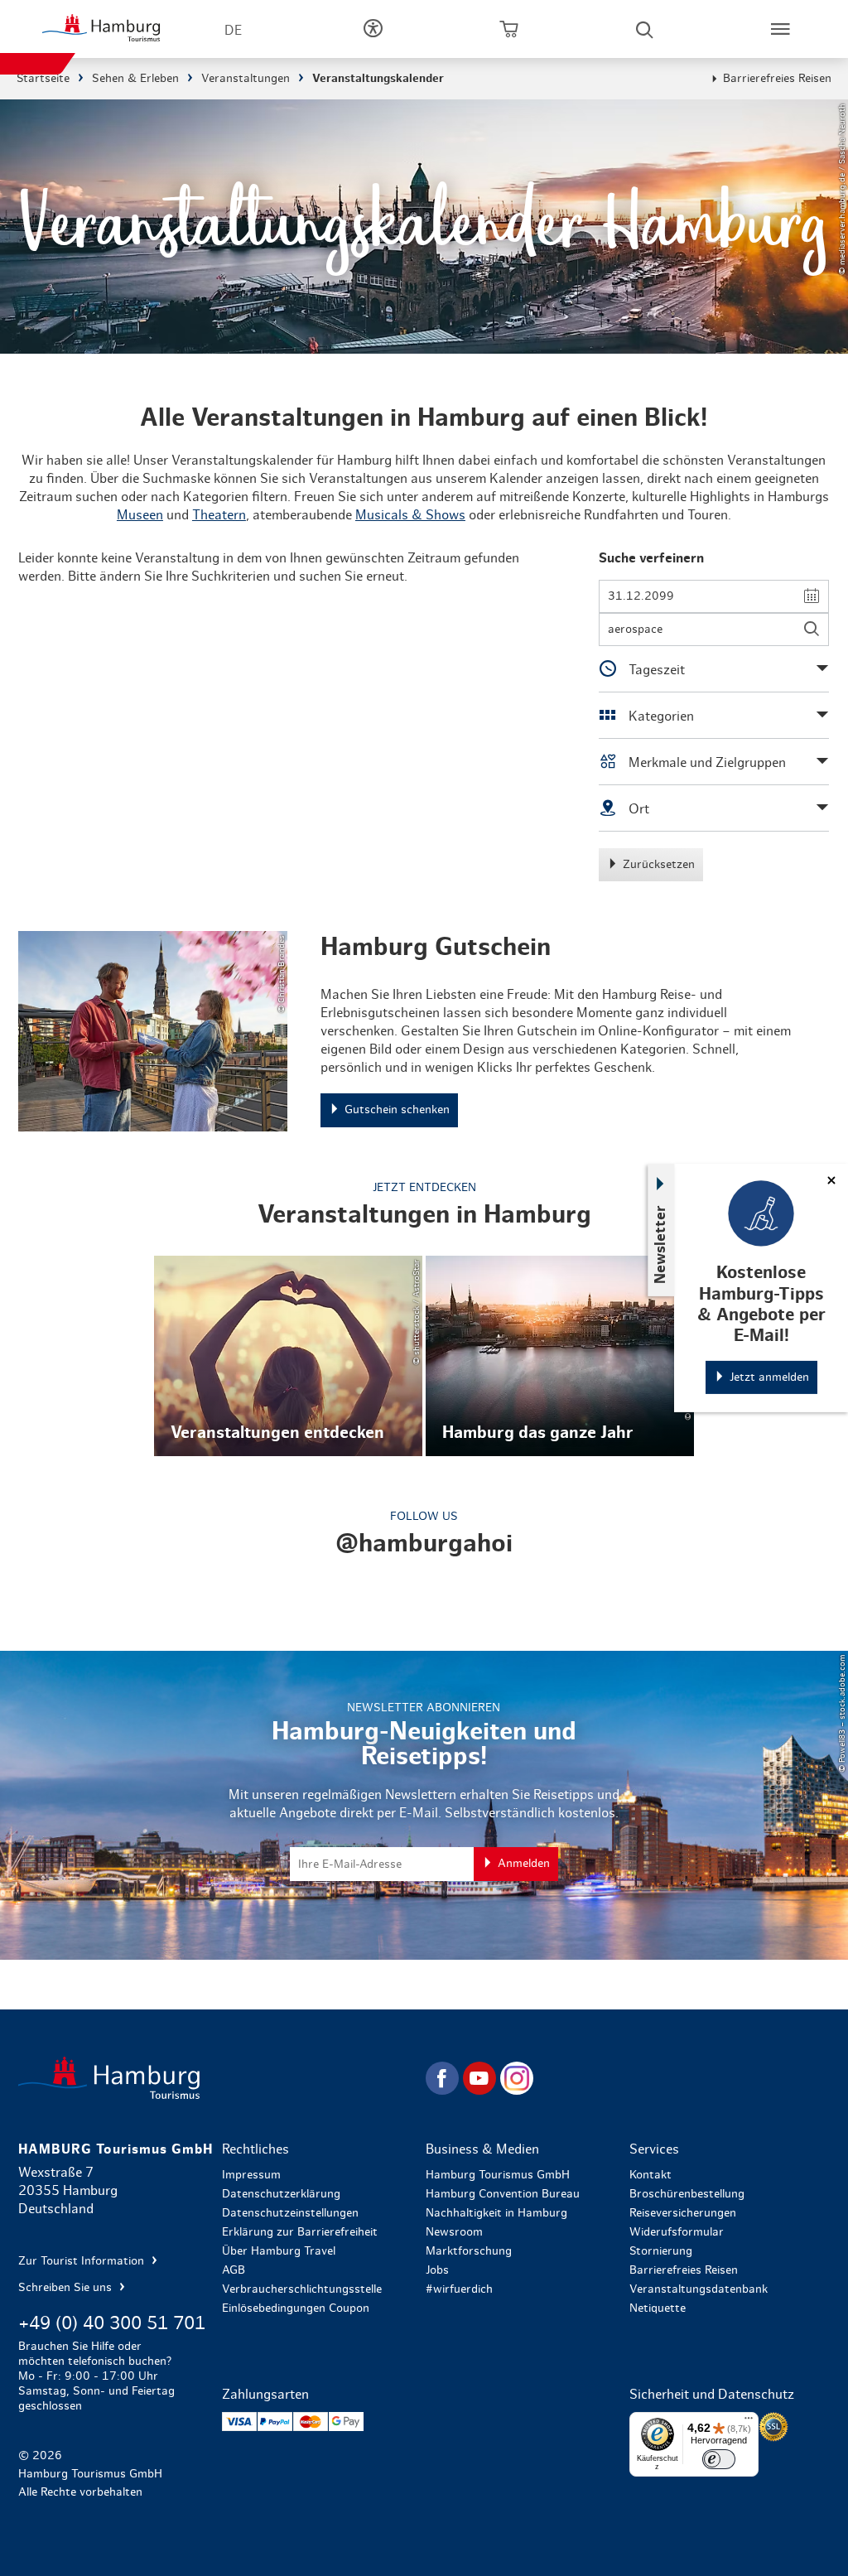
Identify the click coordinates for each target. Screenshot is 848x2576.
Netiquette (658, 2308)
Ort (637, 809)
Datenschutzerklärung (281, 2194)
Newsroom (454, 2232)
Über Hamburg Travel (279, 2251)
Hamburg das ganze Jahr (560, 1356)
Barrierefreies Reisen (777, 79)
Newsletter (661, 1245)
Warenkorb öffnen (508, 29)
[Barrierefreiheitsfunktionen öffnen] (373, 29)
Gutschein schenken (424, 1031)
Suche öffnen (644, 29)
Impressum (251, 2175)
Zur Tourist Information (83, 2261)
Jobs (437, 2270)
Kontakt (650, 2175)
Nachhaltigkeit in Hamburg (496, 2213)
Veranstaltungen (246, 79)
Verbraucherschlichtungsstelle (302, 2289)
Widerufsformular (677, 2232)
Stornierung (661, 2251)
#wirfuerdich (459, 2289)
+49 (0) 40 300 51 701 (112, 2323)
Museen (140, 515)
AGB (234, 2270)
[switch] (719, 2459)
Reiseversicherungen (683, 2213)
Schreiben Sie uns (67, 2288)
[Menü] (749, 2422)
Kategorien (660, 716)
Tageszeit (655, 670)
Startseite (43, 79)
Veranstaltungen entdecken (288, 1356)
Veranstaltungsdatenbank (699, 2289)
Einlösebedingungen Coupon (296, 2308)
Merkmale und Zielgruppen (706, 763)
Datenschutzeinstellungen (290, 2213)
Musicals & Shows (410, 515)
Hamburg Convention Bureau (503, 2194)
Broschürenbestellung (687, 2194)
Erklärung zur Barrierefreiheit (300, 2232)
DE (233, 31)
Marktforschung (469, 2251)
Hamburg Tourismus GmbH (498, 2175)
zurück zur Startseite (220, 2078)
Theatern (219, 515)
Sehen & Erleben (135, 79)
